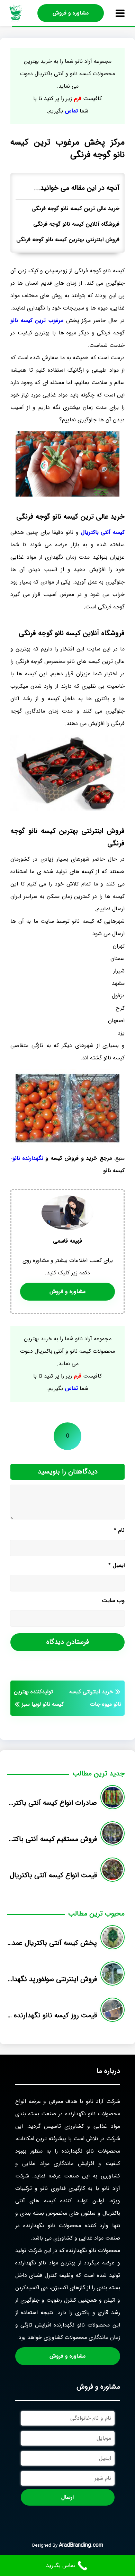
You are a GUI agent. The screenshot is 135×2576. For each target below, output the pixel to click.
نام (119, 1530)
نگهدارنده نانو (28, 1158)
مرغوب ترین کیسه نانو (37, 320)
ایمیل (116, 1565)
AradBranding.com (81, 2545)
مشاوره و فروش (71, 13)
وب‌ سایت (113, 1601)
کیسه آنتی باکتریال (103, 532)
